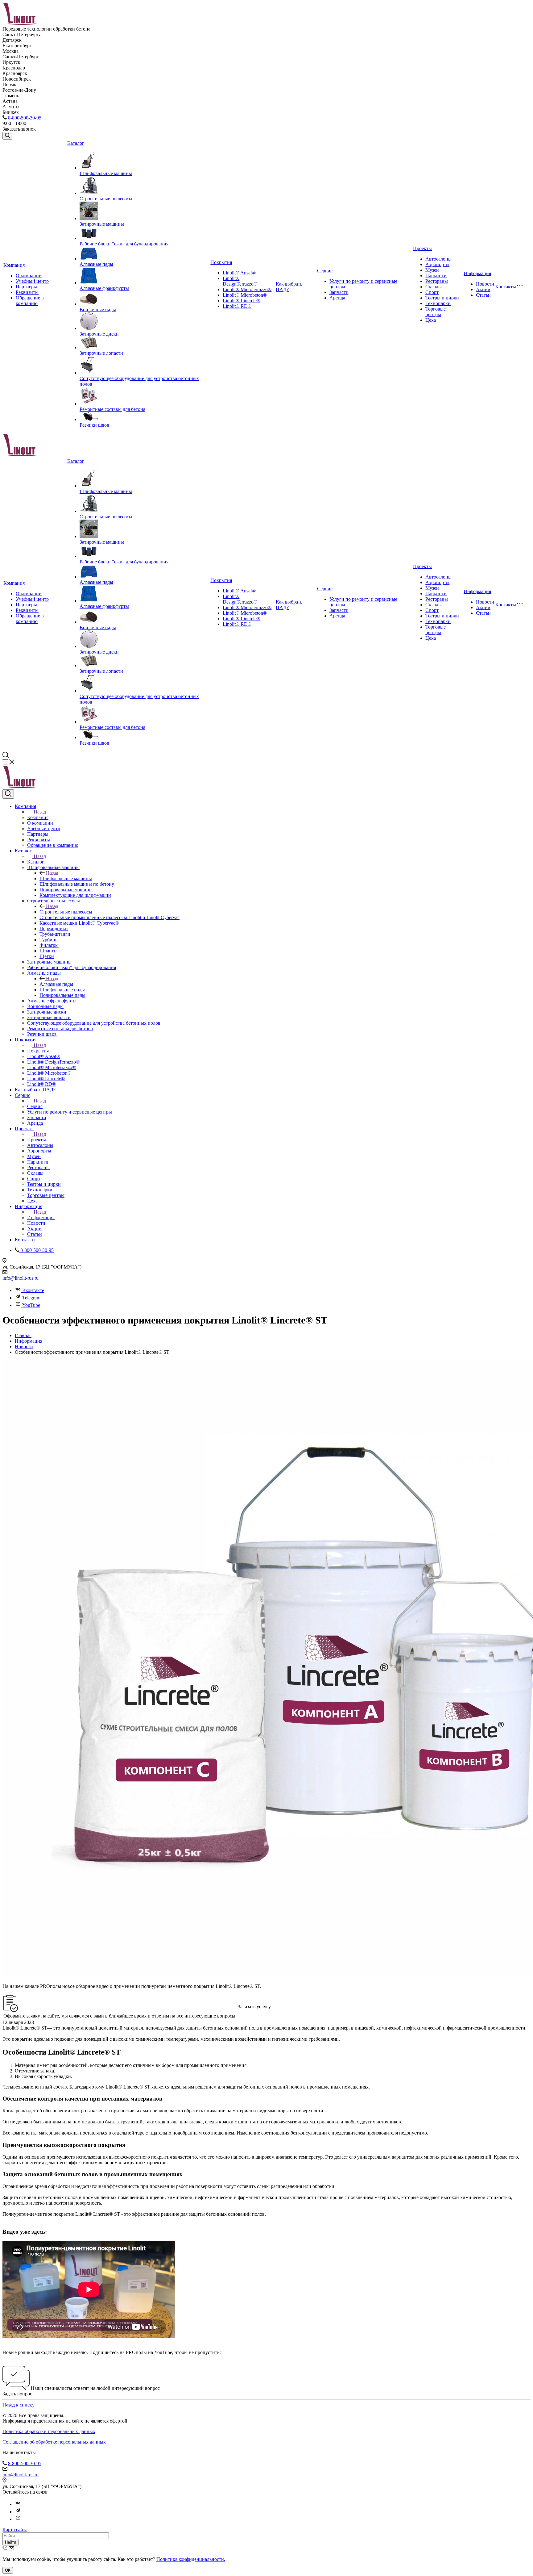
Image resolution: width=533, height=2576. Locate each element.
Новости (485, 284)
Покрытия (221, 262)
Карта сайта (15, 2530)
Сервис (325, 271)
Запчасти (339, 292)
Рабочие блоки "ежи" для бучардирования (124, 244)
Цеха (431, 320)
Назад (40, 812)
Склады (434, 287)
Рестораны (437, 281)
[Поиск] (7, 136)
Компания (14, 265)
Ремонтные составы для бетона (112, 409)
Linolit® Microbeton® (245, 295)
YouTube (31, 1305)
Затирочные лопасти (101, 353)
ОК (8, 2570)
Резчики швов (94, 425)
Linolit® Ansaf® (239, 273)
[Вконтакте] (18, 2504)
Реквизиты (27, 292)
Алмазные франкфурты (104, 288)
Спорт (432, 292)
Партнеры (26, 287)
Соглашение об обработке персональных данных (54, 2442)
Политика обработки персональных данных (49, 2431)
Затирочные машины (102, 224)
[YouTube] (18, 2519)
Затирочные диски (99, 334)
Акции (483, 289)
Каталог (76, 143)
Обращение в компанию (30, 301)
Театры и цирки (442, 298)
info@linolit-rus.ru (21, 1278)
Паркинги (436, 276)
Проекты (422, 248)
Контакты (506, 287)
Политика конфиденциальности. (191, 2559)
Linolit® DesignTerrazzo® (240, 281)
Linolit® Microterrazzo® (247, 289)
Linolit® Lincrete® (242, 301)
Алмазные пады (96, 264)
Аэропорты (437, 264)
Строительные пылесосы (106, 199)
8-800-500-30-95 (25, 118)
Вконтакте (33, 1290)
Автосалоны (438, 259)
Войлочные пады (98, 309)
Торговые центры (436, 312)
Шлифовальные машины (106, 173)
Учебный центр (32, 281)
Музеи (432, 270)
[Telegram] (18, 2512)
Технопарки (438, 303)
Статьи (483, 295)
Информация (477, 273)
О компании (29, 276)
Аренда (337, 298)
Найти (10, 2542)
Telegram (31, 1298)
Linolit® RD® (237, 306)
